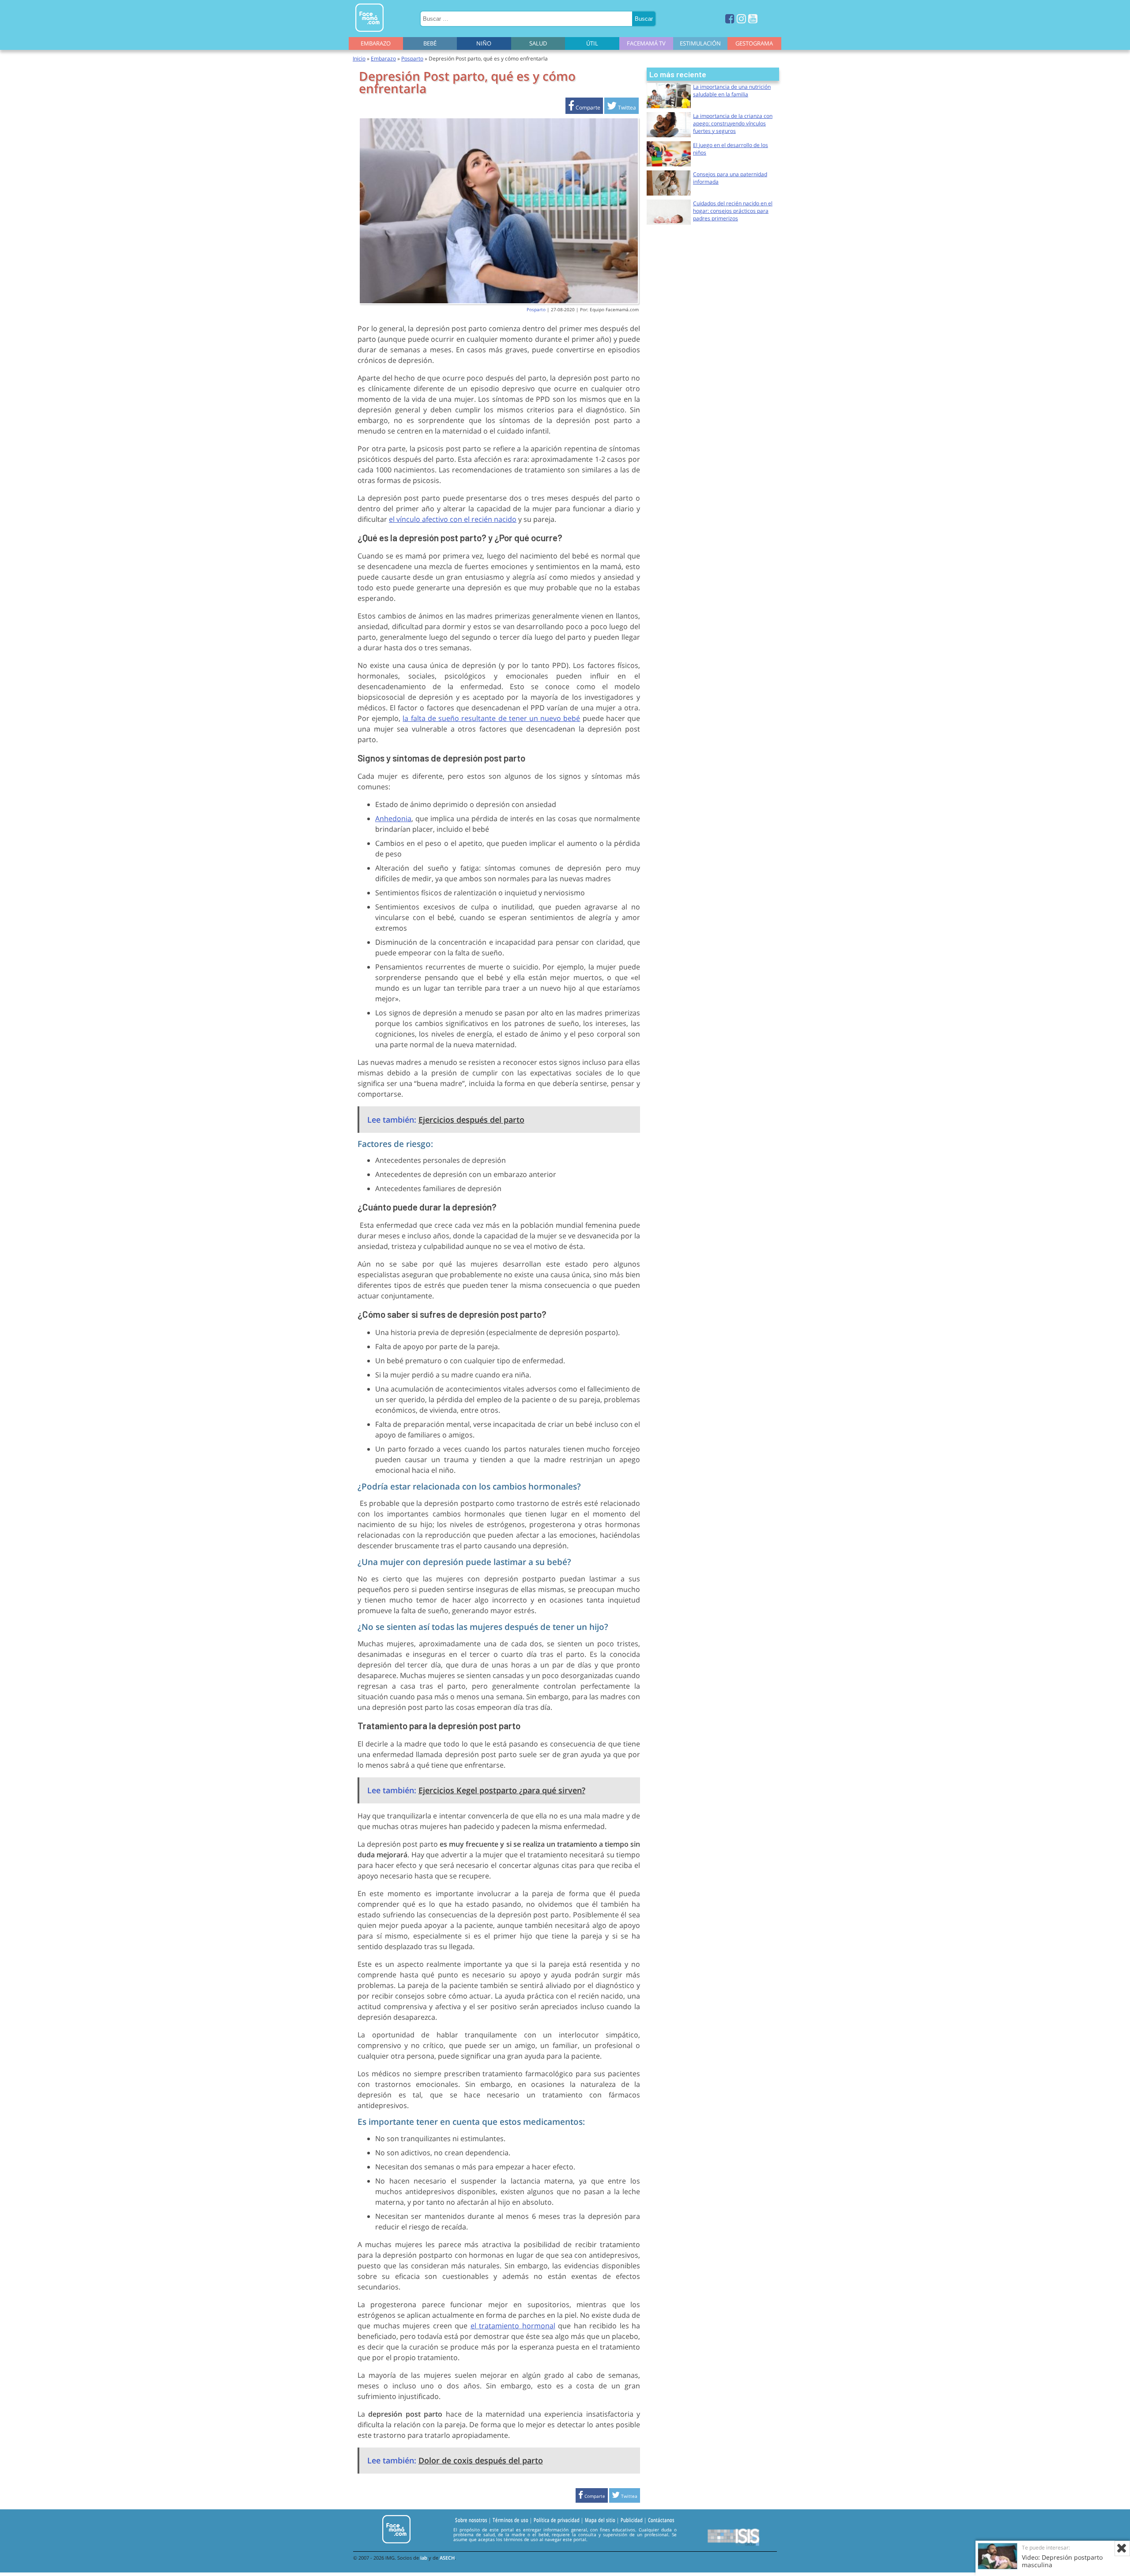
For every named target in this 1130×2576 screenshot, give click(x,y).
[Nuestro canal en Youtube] (753, 18)
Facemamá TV (646, 43)
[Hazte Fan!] (730, 18)
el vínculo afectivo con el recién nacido (453, 519)
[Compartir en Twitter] (621, 107)
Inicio (359, 58)
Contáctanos (661, 2520)
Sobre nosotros (471, 2520)
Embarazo (376, 43)
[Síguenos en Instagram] (741, 18)
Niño (484, 43)
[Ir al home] (369, 33)
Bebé (430, 43)
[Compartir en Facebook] (584, 107)
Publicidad (632, 2520)
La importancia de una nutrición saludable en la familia (732, 91)
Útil (592, 43)
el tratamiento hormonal (513, 2326)
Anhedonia (393, 818)
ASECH (447, 2558)
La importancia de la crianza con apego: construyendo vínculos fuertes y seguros (733, 123)
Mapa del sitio (600, 2520)
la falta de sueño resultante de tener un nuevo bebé (491, 718)
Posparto (412, 58)
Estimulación (700, 43)
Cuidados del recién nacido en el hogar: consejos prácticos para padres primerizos (733, 211)
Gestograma (754, 43)
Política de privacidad (557, 2520)
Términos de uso (510, 2520)
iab (424, 2558)
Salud (538, 43)
